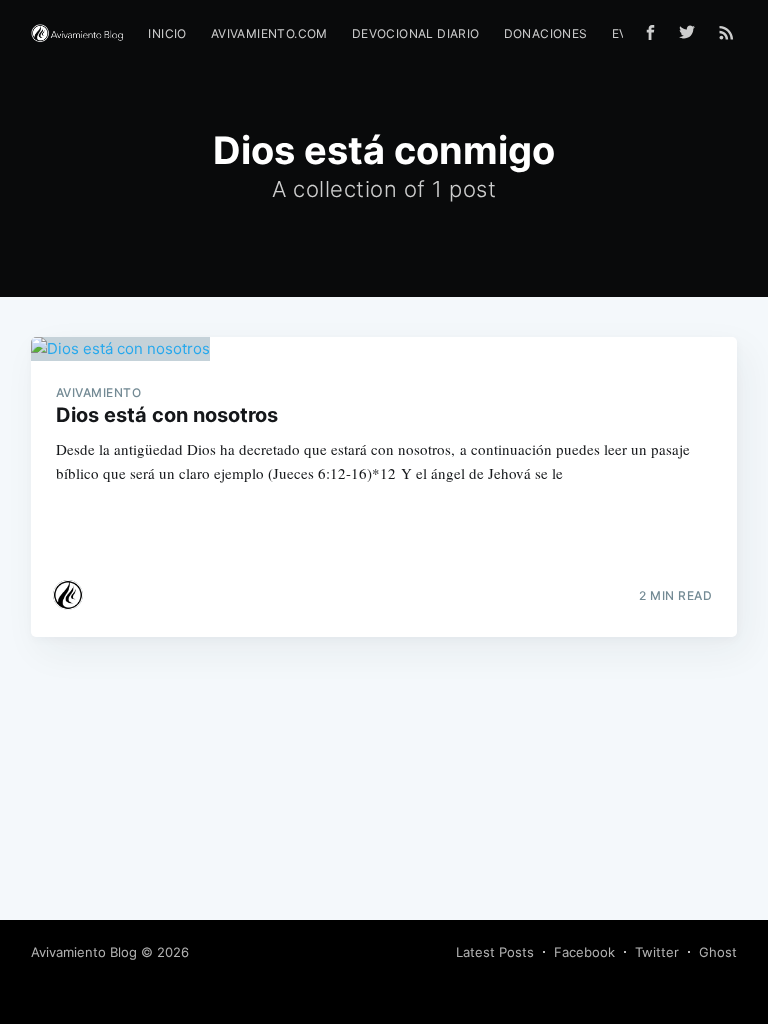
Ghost (718, 952)
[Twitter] (692, 32)
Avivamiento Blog (84, 952)
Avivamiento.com (269, 33)
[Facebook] (650, 32)
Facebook (584, 952)
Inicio (167, 33)
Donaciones (546, 33)
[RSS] (726, 32)
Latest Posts (495, 952)
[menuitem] (167, 33)
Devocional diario (416, 33)
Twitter (657, 952)
